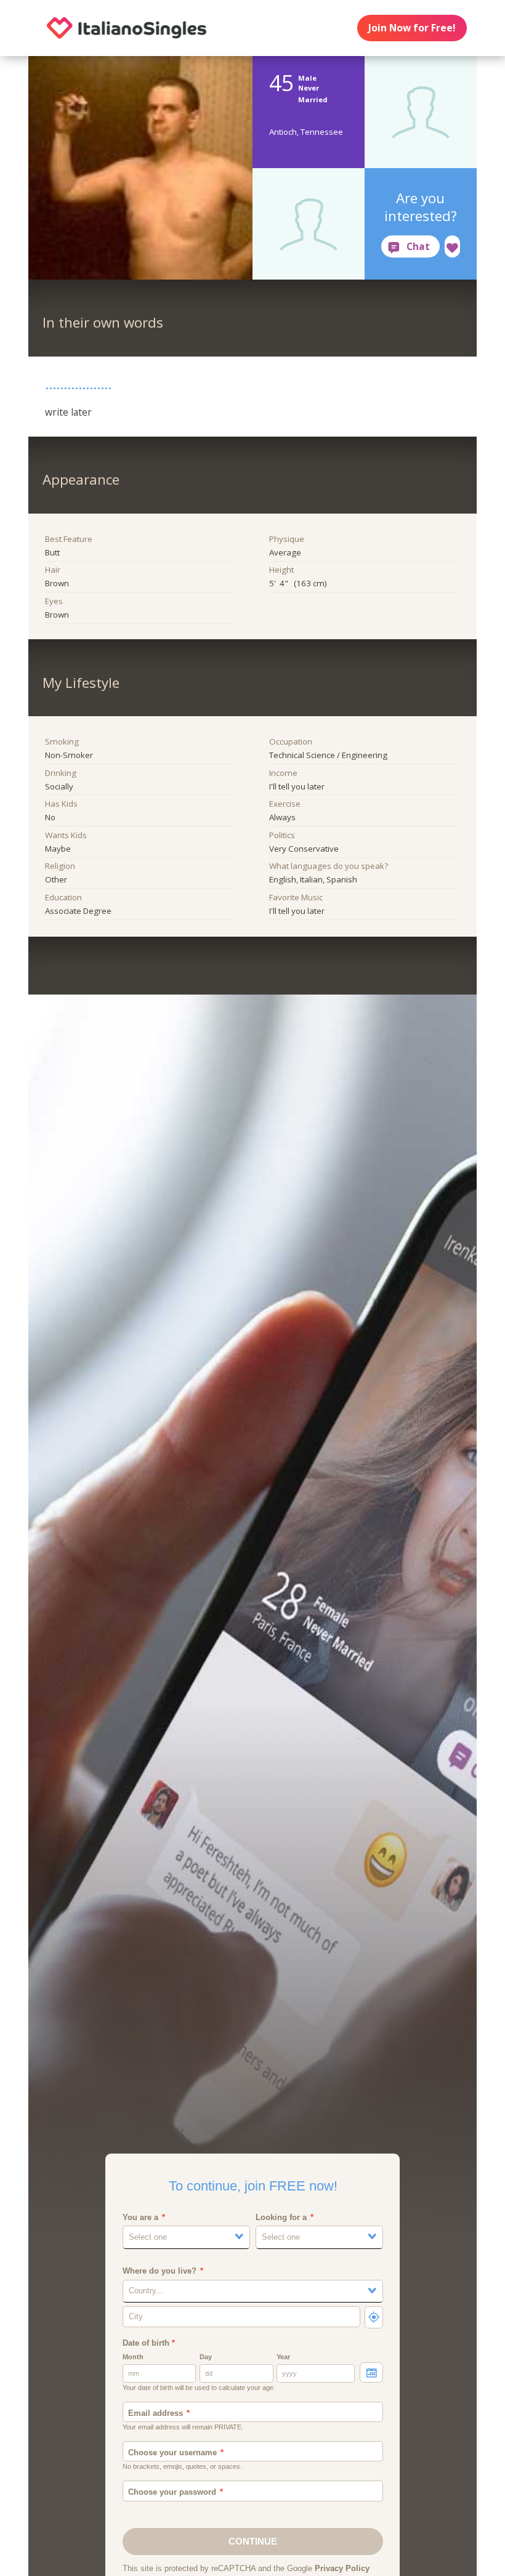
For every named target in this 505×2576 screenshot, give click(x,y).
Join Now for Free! (412, 28)
